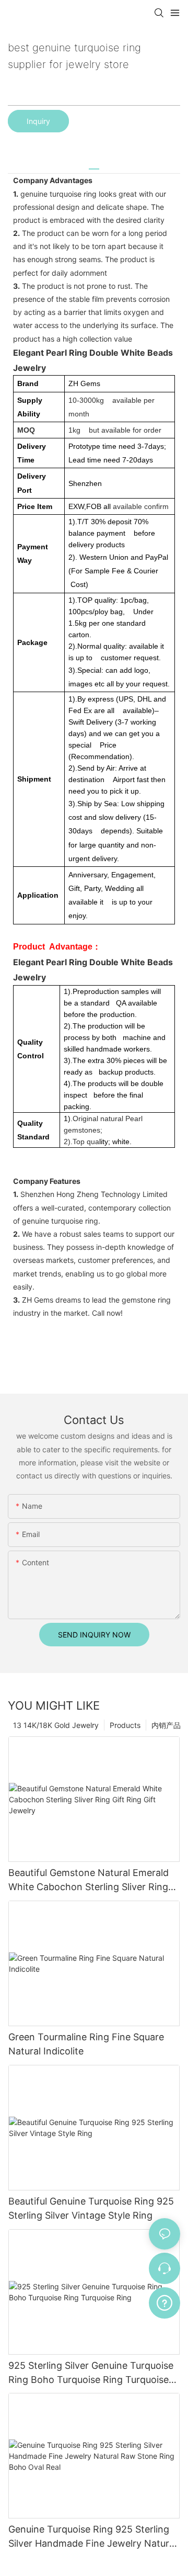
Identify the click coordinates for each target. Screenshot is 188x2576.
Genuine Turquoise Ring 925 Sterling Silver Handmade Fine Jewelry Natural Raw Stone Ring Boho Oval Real (92, 2537)
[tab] (94, 165)
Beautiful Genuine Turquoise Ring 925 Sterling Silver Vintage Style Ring (91, 2208)
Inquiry (38, 121)
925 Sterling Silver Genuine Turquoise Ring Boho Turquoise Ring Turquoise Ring (91, 2373)
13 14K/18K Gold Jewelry (56, 1725)
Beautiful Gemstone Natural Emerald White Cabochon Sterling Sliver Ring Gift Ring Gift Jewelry (89, 1880)
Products (125, 1725)
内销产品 (166, 1725)
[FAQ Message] (164, 2301)
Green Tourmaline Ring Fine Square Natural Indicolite (86, 2044)
